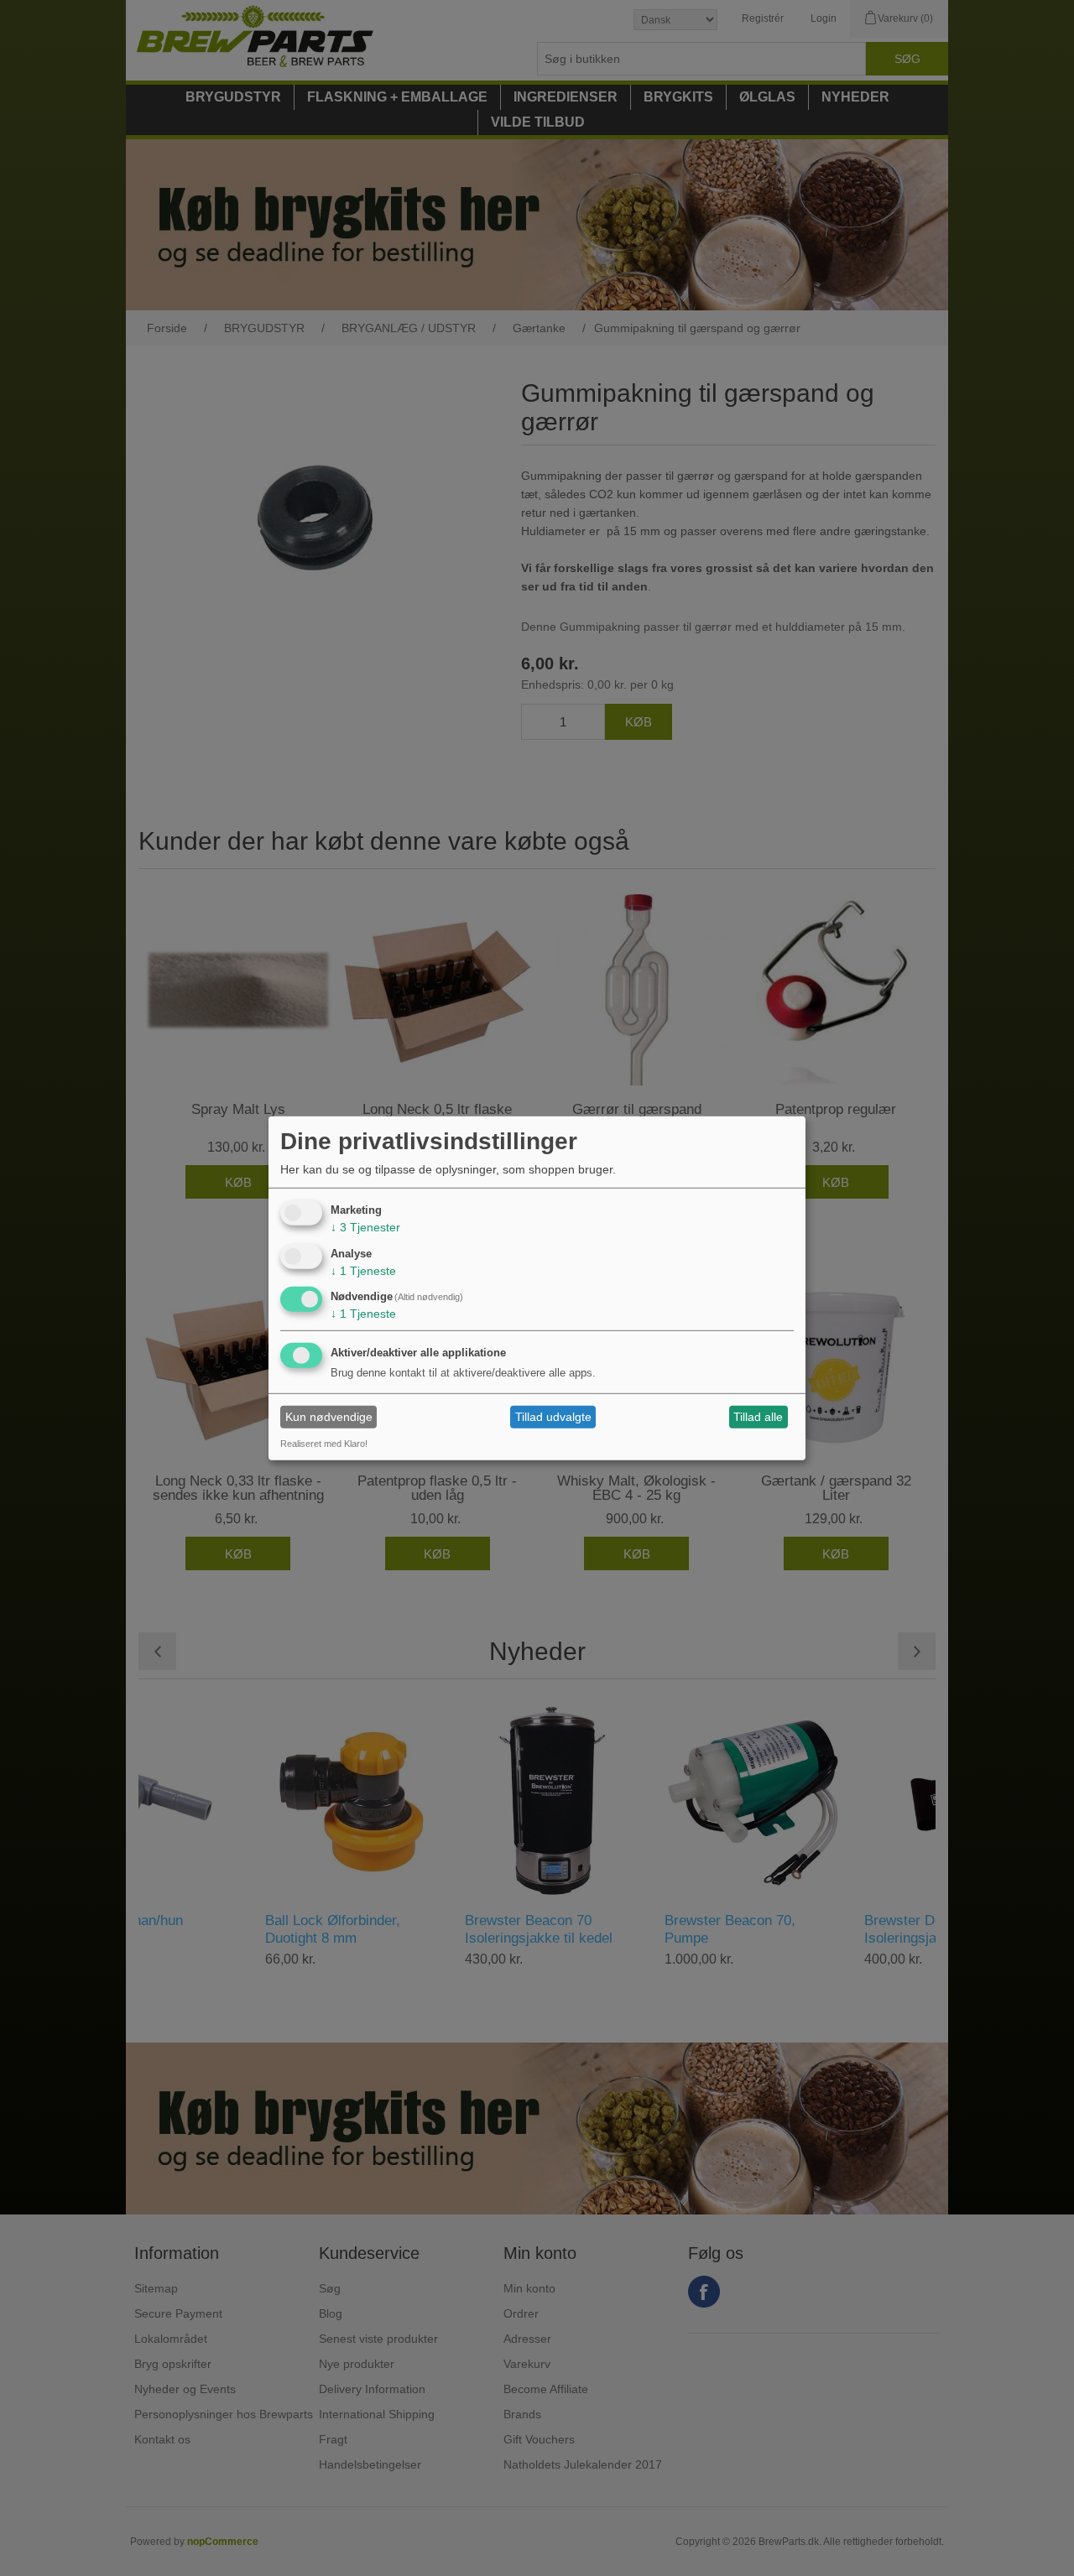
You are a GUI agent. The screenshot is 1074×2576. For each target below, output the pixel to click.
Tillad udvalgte (553, 1417)
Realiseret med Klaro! (324, 1444)
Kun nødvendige (329, 1417)
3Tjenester (365, 1227)
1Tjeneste (363, 1270)
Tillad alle (758, 1417)
